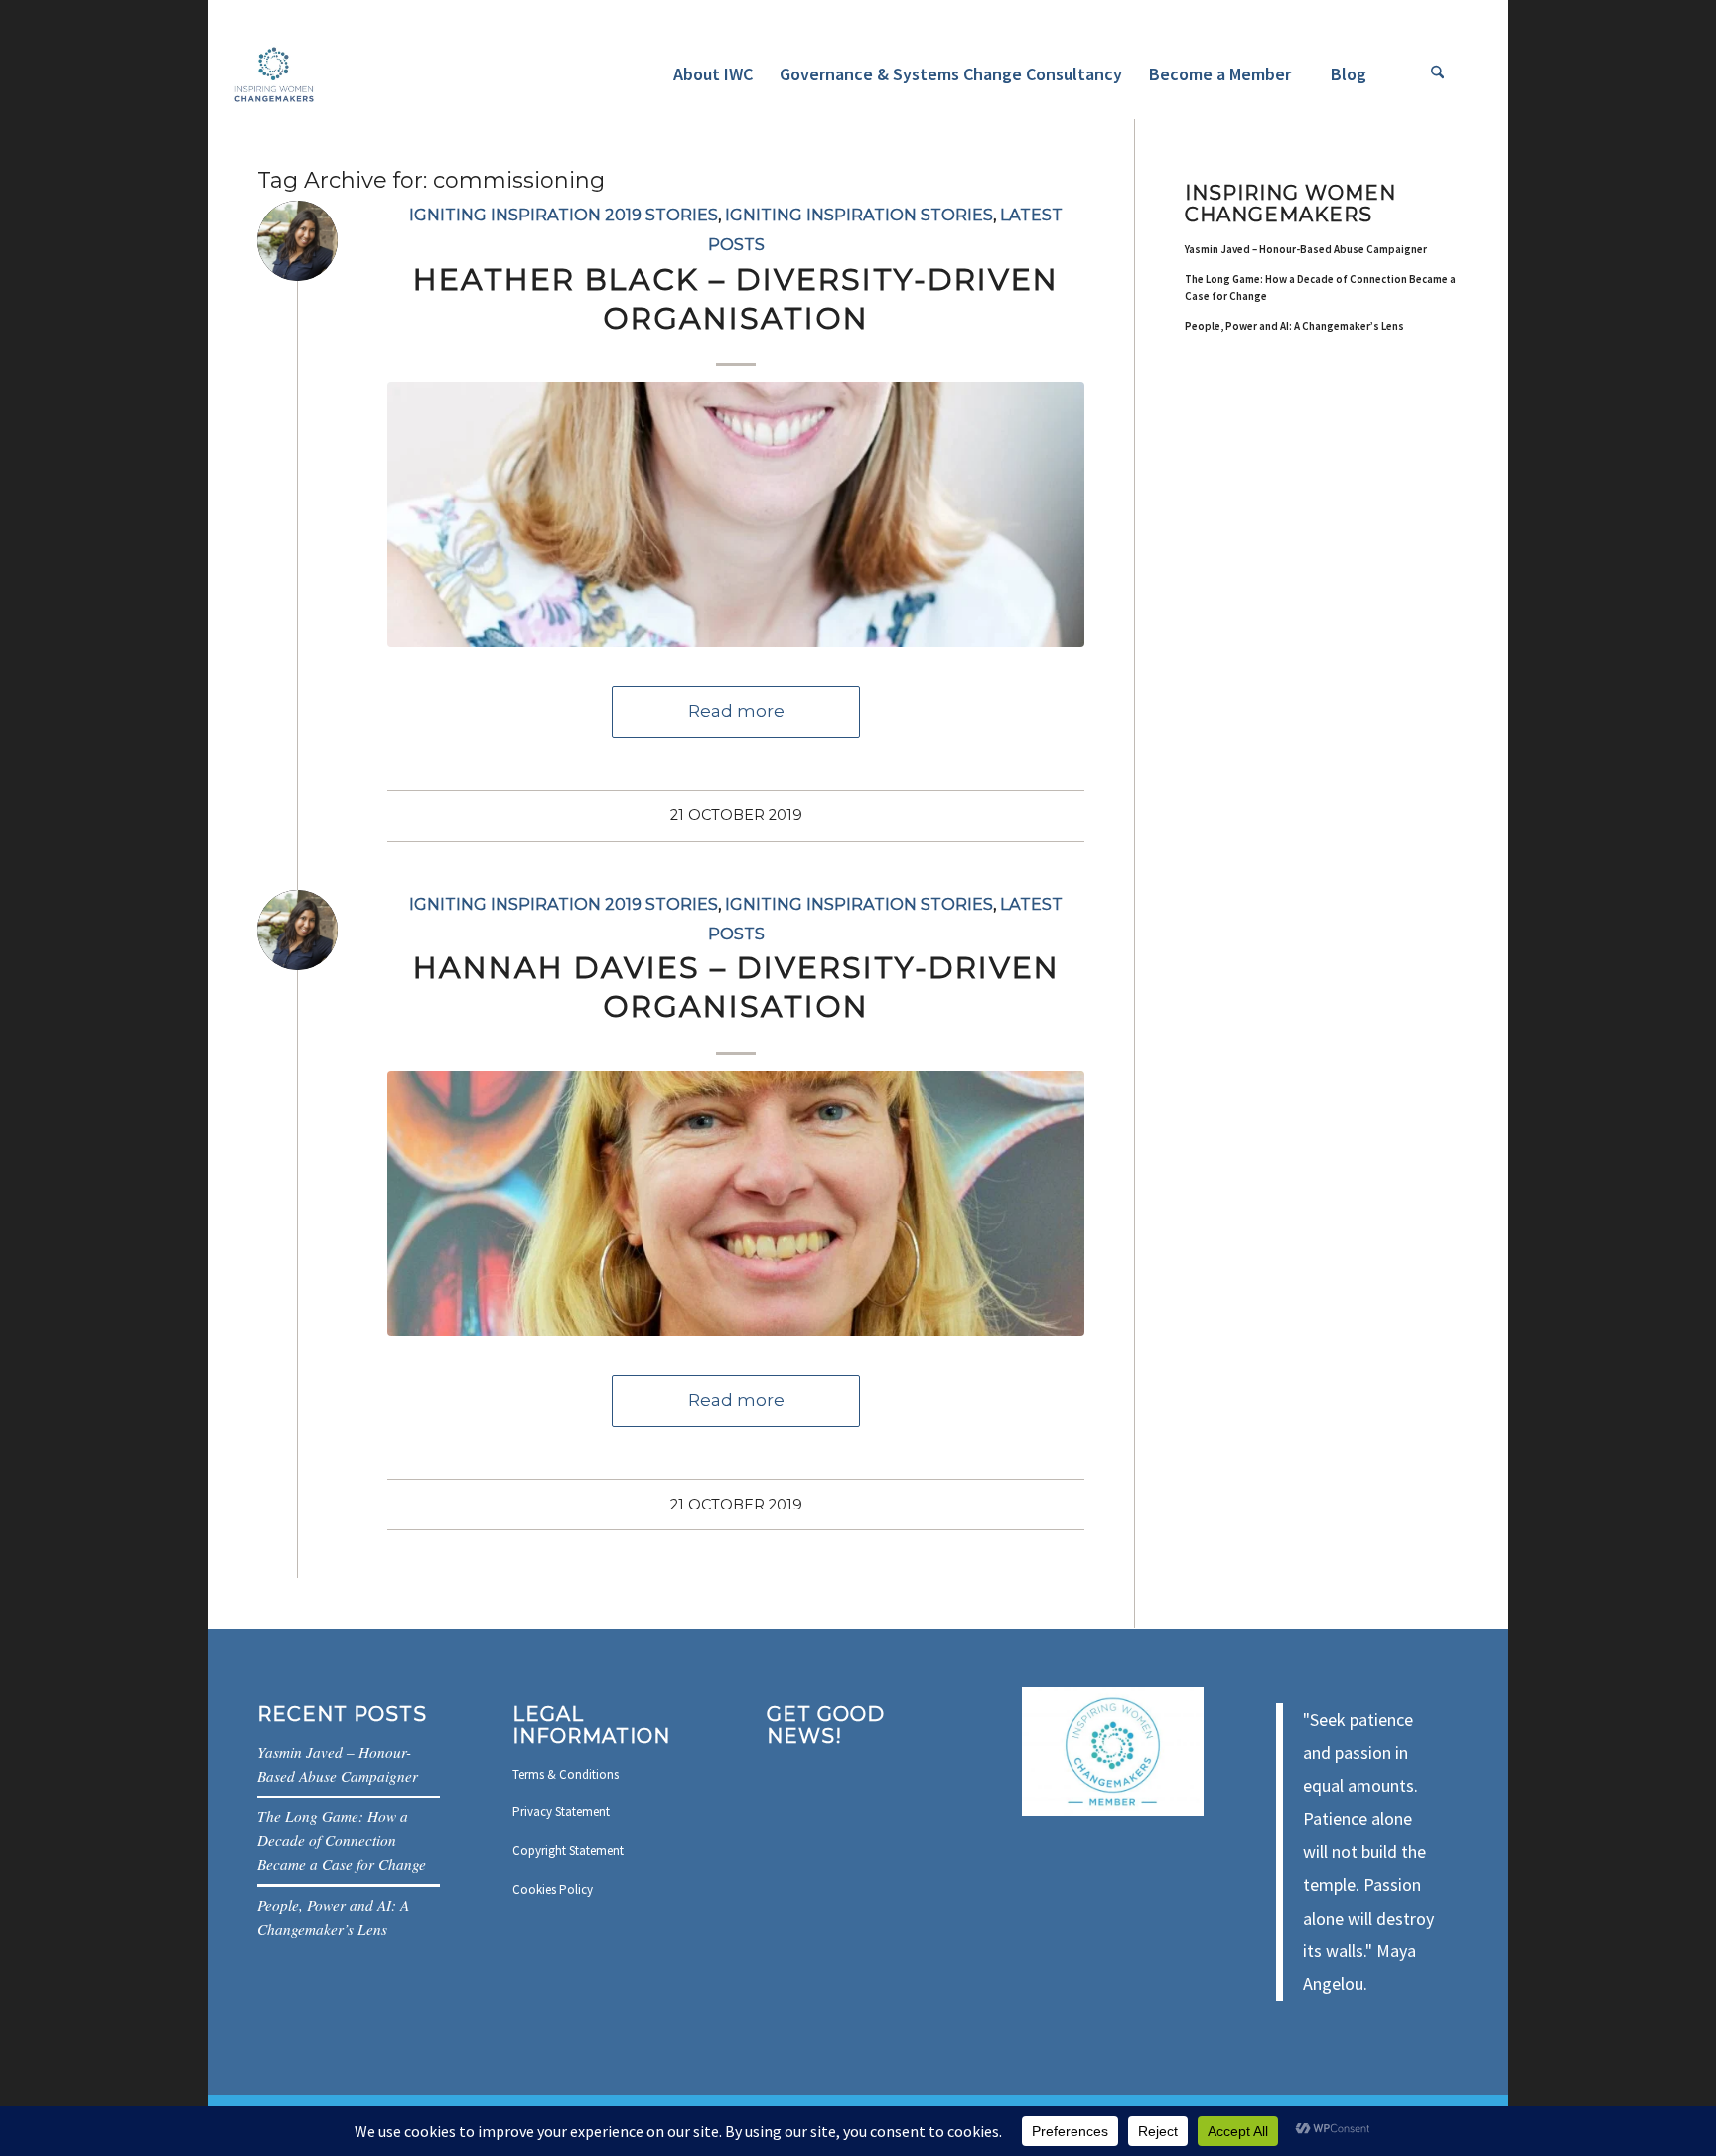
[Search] (1438, 74)
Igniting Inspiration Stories (859, 215)
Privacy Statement (561, 1812)
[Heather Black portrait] (736, 515)
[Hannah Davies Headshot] (736, 1203)
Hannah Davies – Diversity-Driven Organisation (736, 987)
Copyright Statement (568, 1851)
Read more (736, 711)
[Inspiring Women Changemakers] (274, 74)
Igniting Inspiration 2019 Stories (564, 215)
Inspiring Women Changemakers (1290, 205)
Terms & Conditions (566, 1774)
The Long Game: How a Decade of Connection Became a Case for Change (1320, 287)
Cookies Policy (553, 1889)
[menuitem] (713, 74)
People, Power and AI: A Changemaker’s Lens (1294, 326)
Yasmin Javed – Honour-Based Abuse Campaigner (1306, 249)
